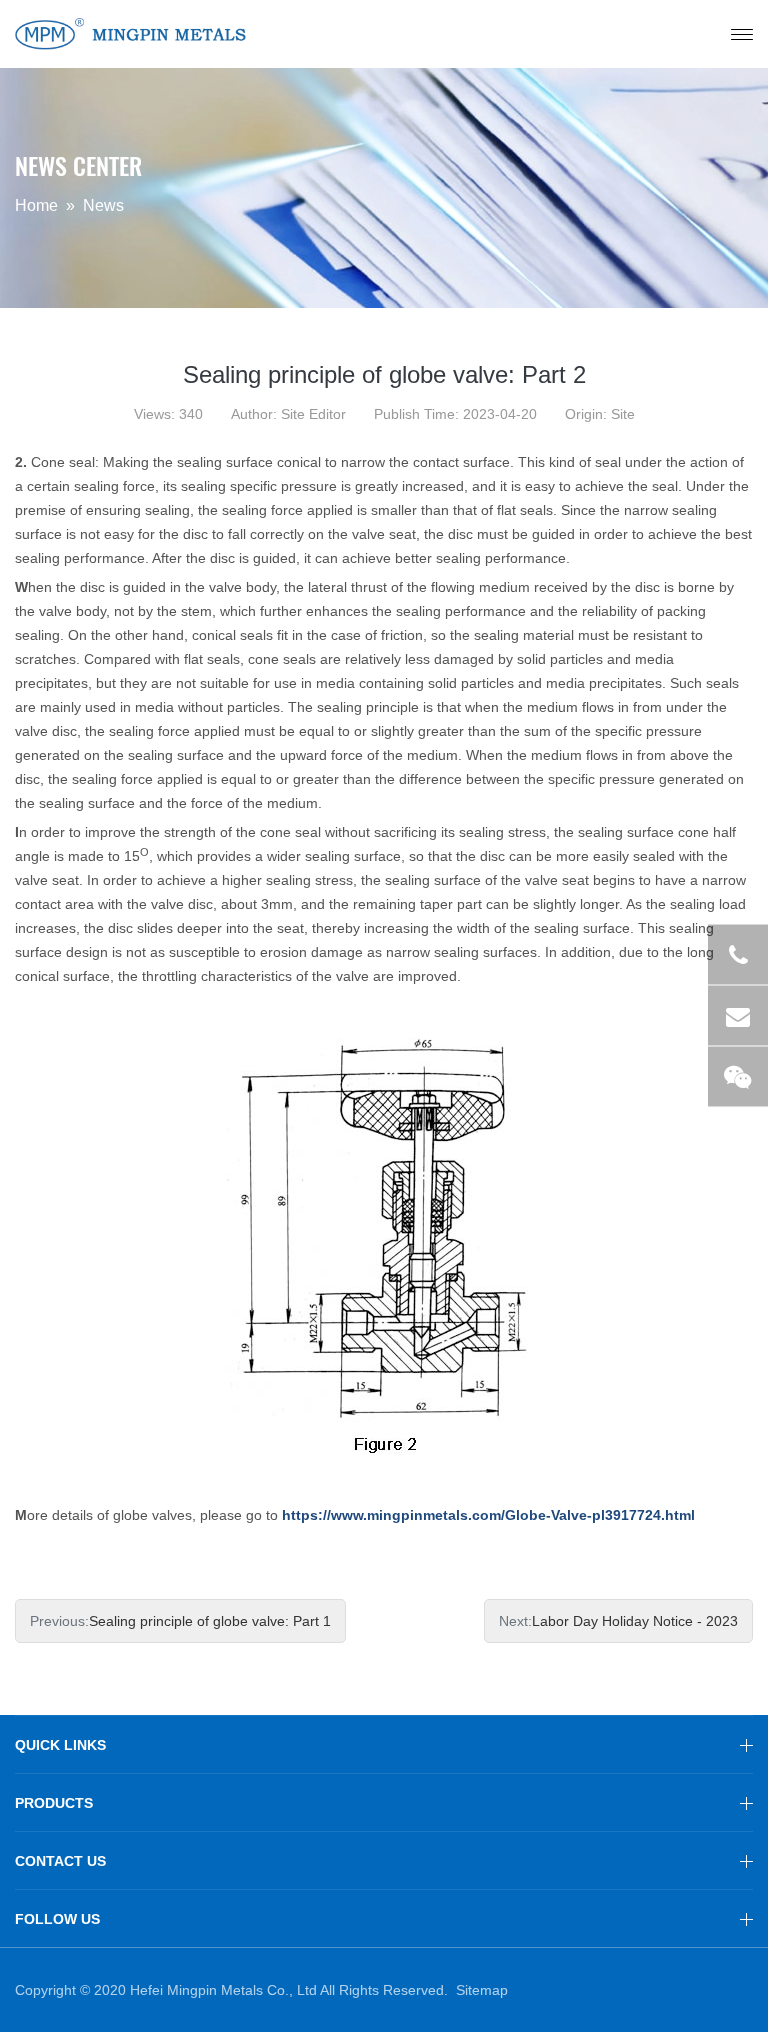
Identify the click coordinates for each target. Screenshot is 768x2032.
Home (36, 206)
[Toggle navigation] (742, 34)
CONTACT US (60, 1861)
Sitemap (482, 1990)
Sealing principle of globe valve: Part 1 (210, 1621)
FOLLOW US (57, 1919)
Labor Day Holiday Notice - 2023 (635, 1621)
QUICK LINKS (60, 1745)
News (103, 206)
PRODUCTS (54, 1803)
